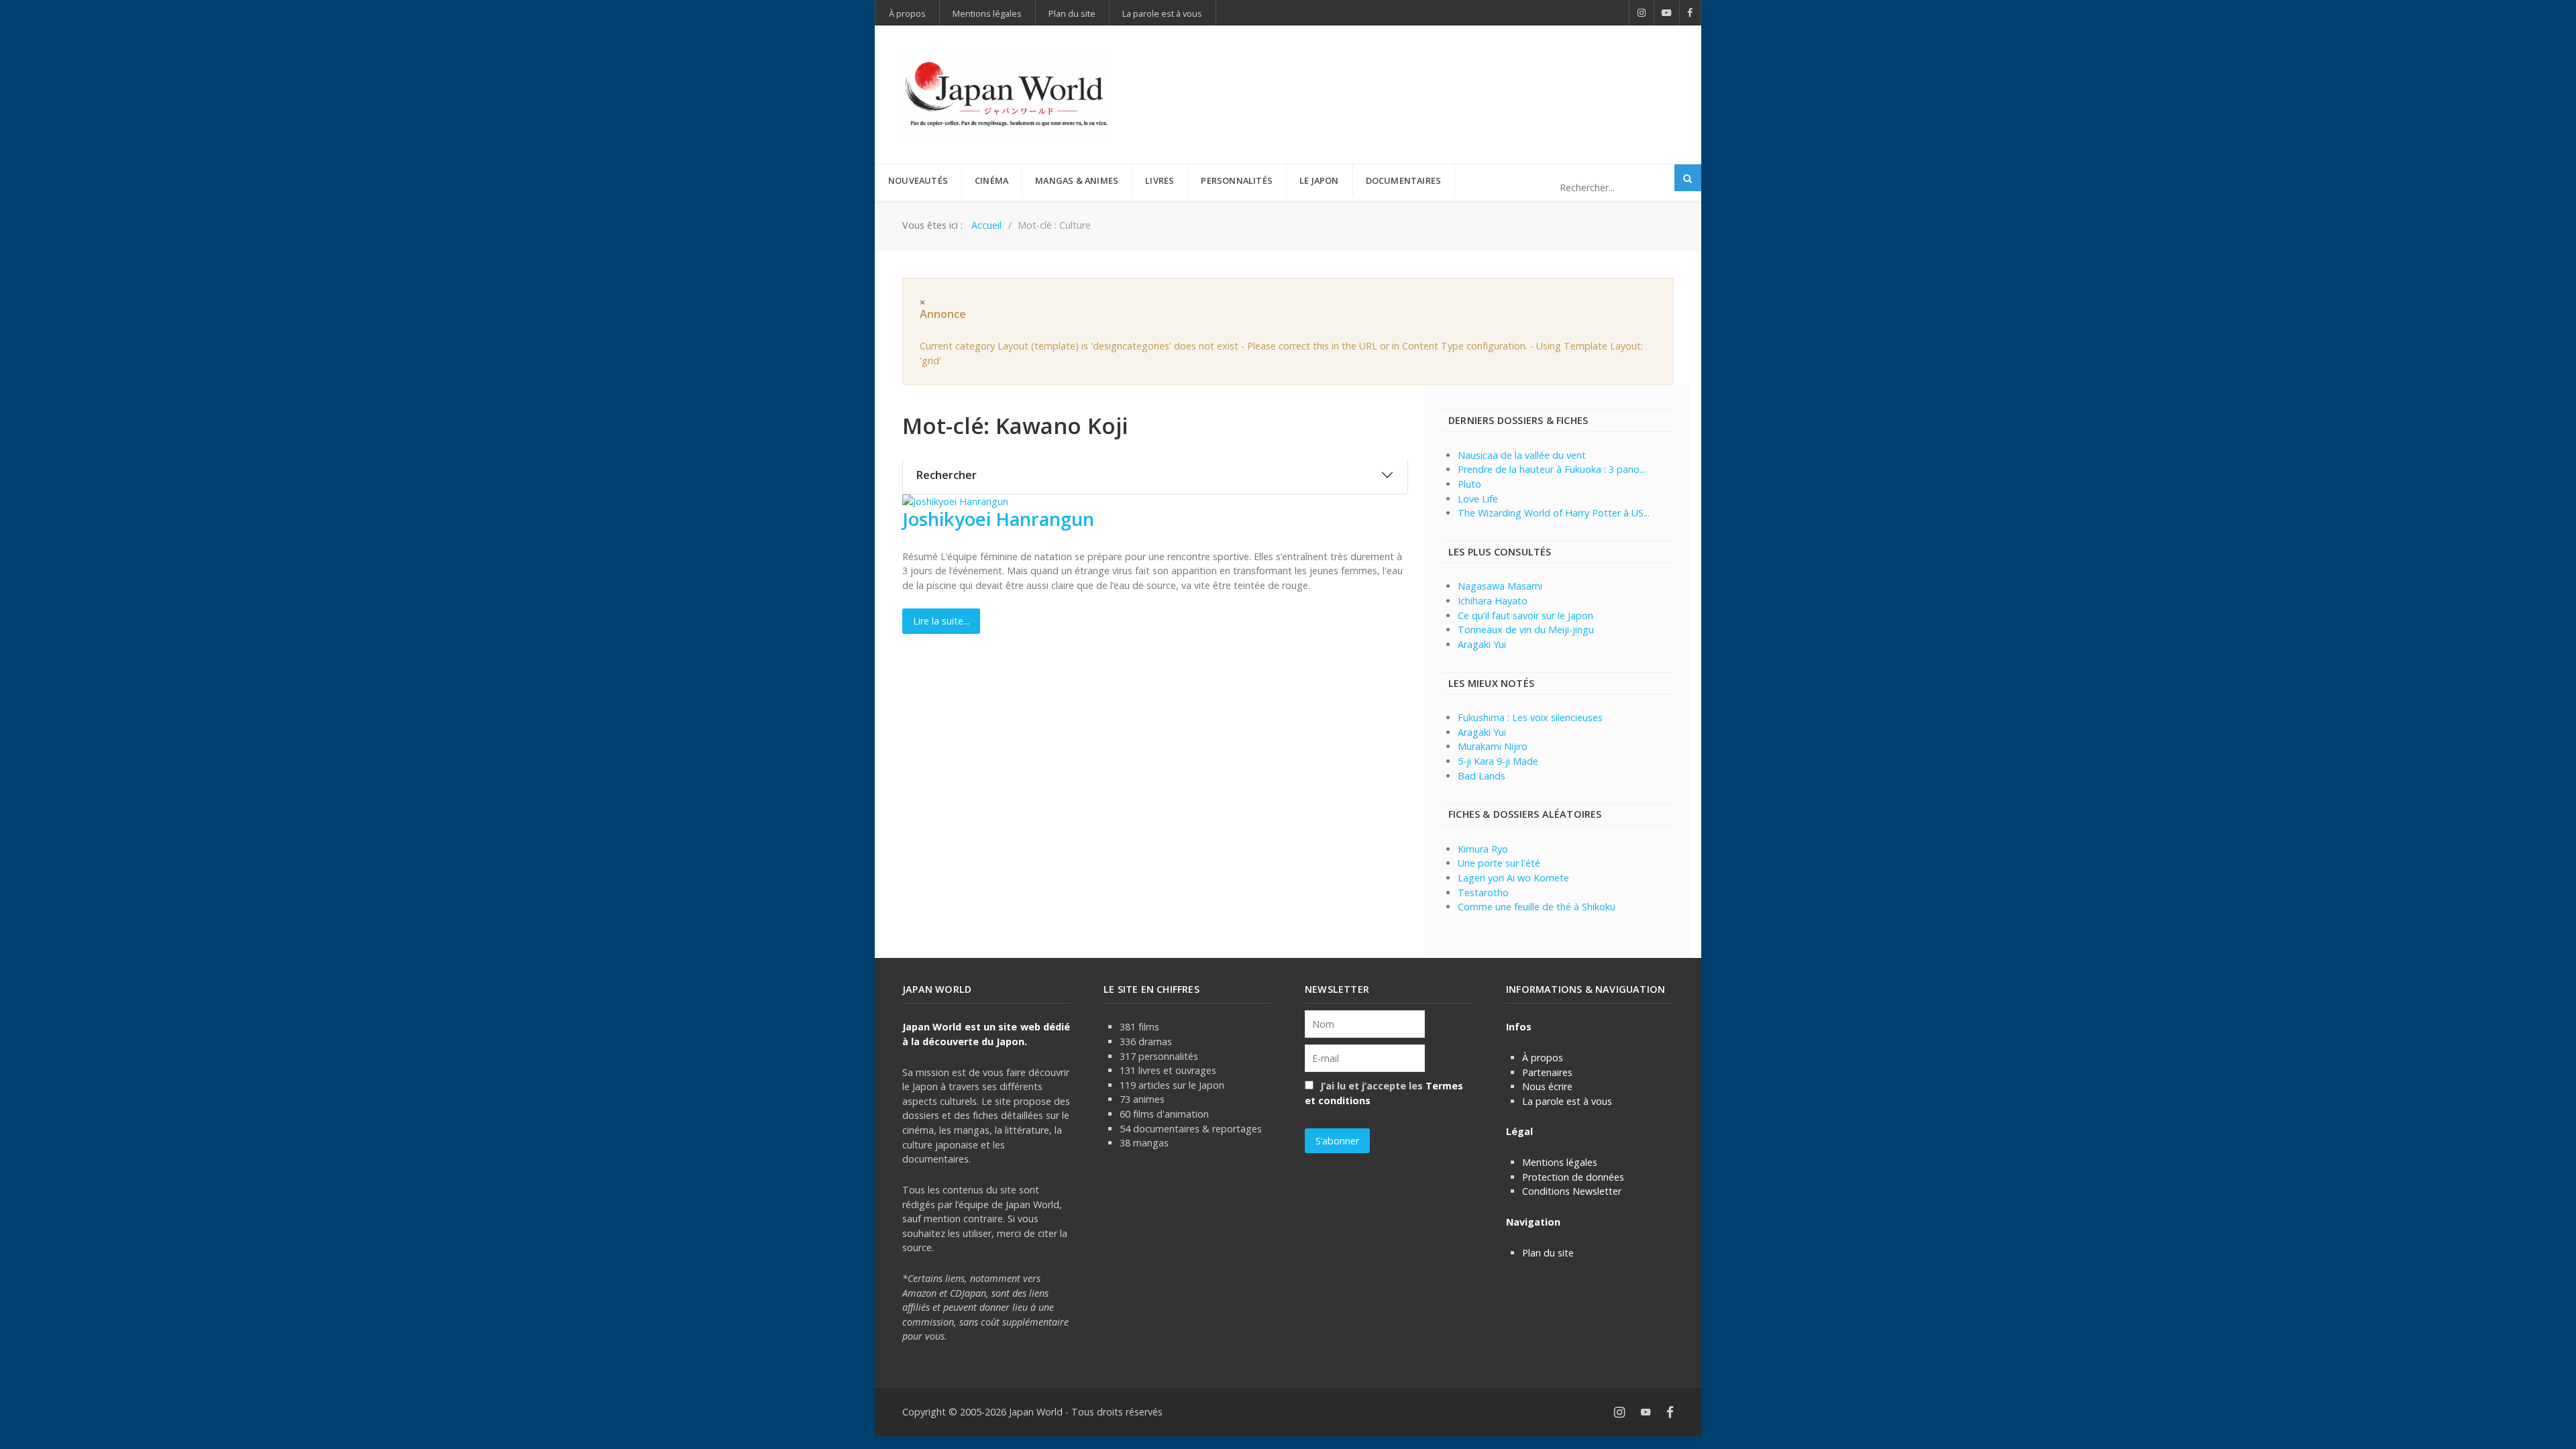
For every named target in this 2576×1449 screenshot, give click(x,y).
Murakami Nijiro (1493, 746)
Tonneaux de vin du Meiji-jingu (1526, 630)
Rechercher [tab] (947, 475)
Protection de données (1573, 1177)
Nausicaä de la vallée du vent (1522, 455)
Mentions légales (1560, 1162)
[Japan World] (1006, 95)
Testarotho (1483, 893)
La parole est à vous (1567, 1101)
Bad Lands (1482, 776)
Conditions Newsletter (1572, 1191)
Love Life (1478, 499)
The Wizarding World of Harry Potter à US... (1554, 513)
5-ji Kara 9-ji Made (1498, 761)
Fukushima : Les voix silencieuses (1530, 717)
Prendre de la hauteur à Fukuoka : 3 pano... (1552, 469)
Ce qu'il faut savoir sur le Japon (1525, 615)
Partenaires (1547, 1072)
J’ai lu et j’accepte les (1384, 1093)
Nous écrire (1547, 1086)
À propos (1543, 1058)
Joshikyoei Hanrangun (998, 519)
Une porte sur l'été (1499, 863)
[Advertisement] (1430, 72)
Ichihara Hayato (1493, 601)
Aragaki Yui (1482, 644)
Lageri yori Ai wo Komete (1513, 878)
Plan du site (1548, 1253)
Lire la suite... (941, 621)
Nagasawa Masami (1500, 586)
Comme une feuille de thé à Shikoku (1537, 907)
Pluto (1469, 484)
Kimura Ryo (1483, 849)
